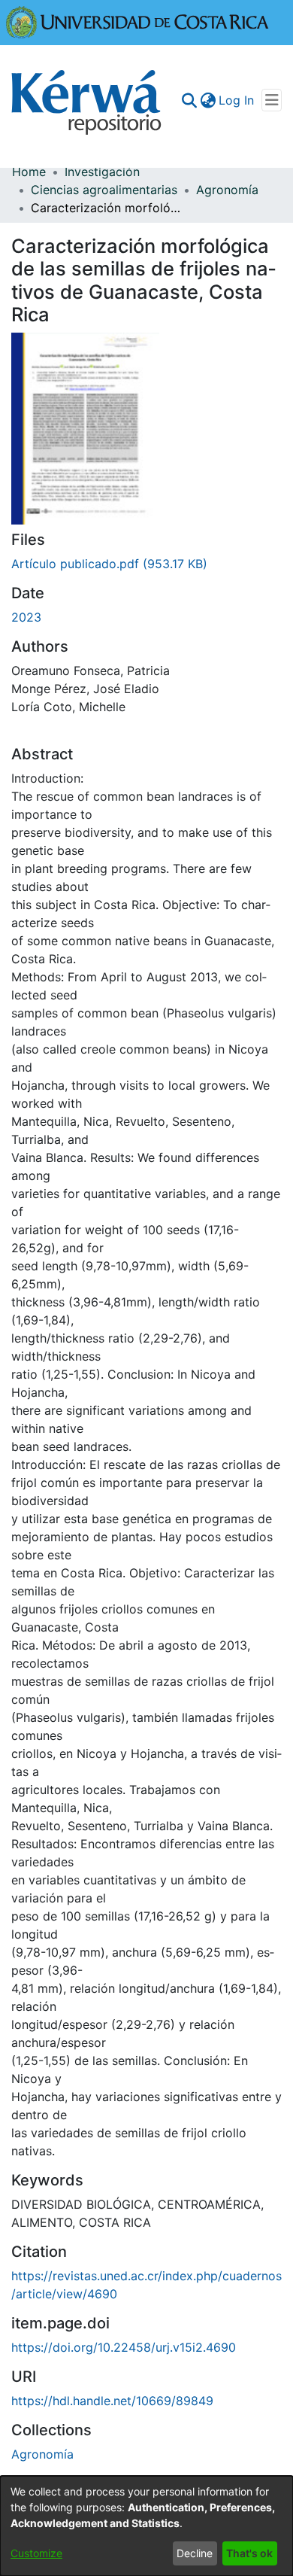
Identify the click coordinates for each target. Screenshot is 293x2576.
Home (29, 172)
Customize (36, 2553)
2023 (26, 617)
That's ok (249, 2553)
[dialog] (146, 2526)
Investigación (102, 172)
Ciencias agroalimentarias (104, 190)
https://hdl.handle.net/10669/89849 (112, 2401)
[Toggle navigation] (272, 100)
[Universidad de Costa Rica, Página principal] (137, 21)
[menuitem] (208, 100)
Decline (195, 2553)
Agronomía (227, 190)
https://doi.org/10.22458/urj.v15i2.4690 (124, 2347)
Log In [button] (237, 100)
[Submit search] (189, 100)
